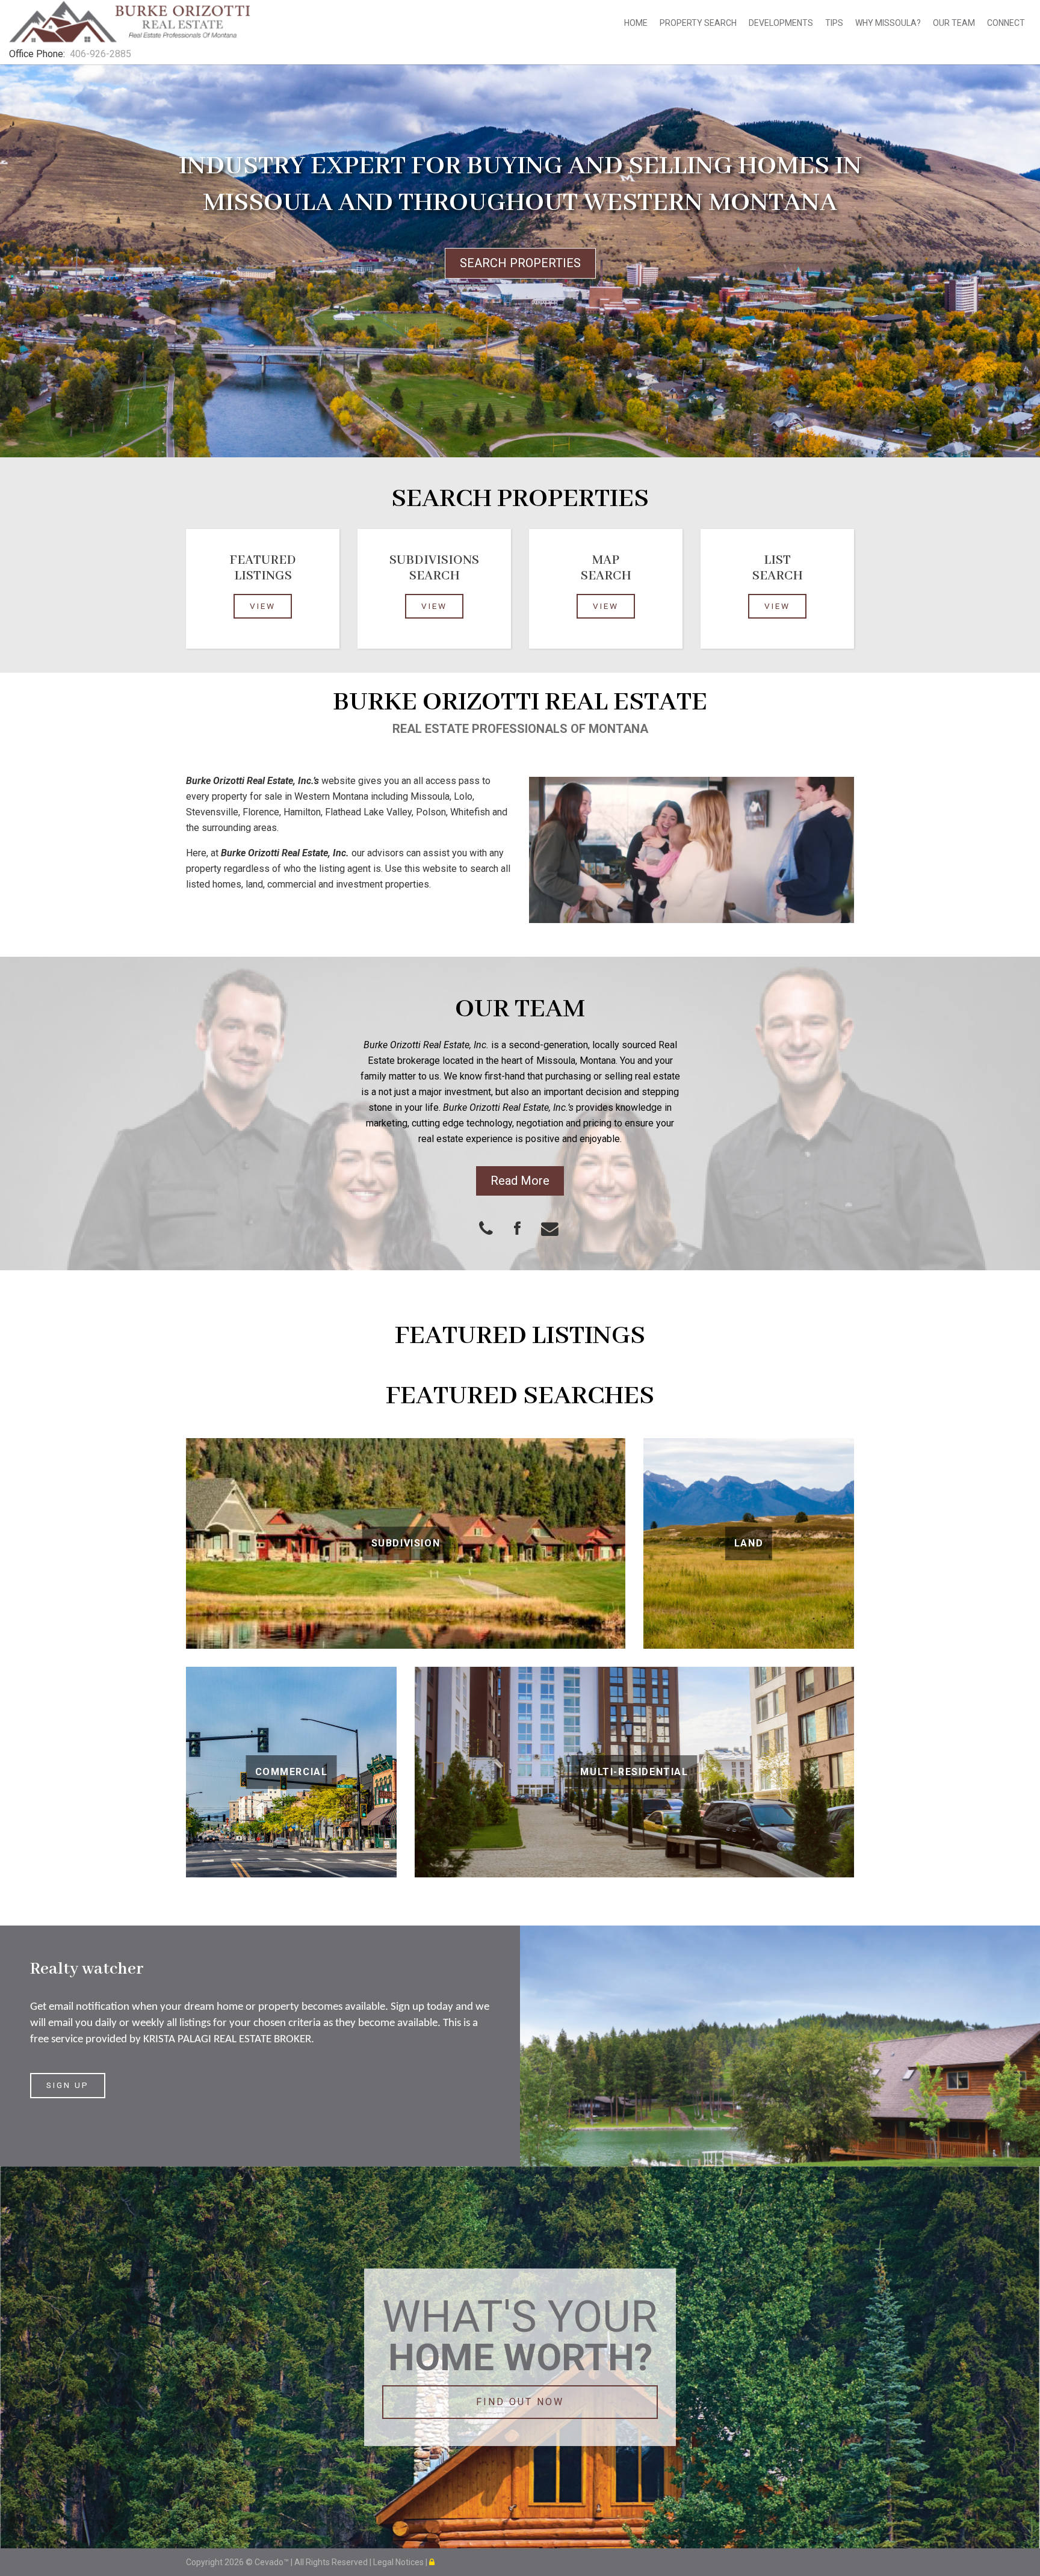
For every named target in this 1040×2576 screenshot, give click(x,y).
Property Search (698, 23)
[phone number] (489, 1230)
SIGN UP (68, 2085)
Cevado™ (273, 2562)
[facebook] (528, 1230)
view (434, 606)
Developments (781, 23)
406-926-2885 (101, 54)
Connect (1006, 23)
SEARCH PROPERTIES (520, 263)
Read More (520, 1181)
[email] (559, 1230)
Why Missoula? (888, 23)
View (263, 606)
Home (636, 23)
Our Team (954, 23)
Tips (834, 23)
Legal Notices (399, 2562)
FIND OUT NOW (520, 2402)
